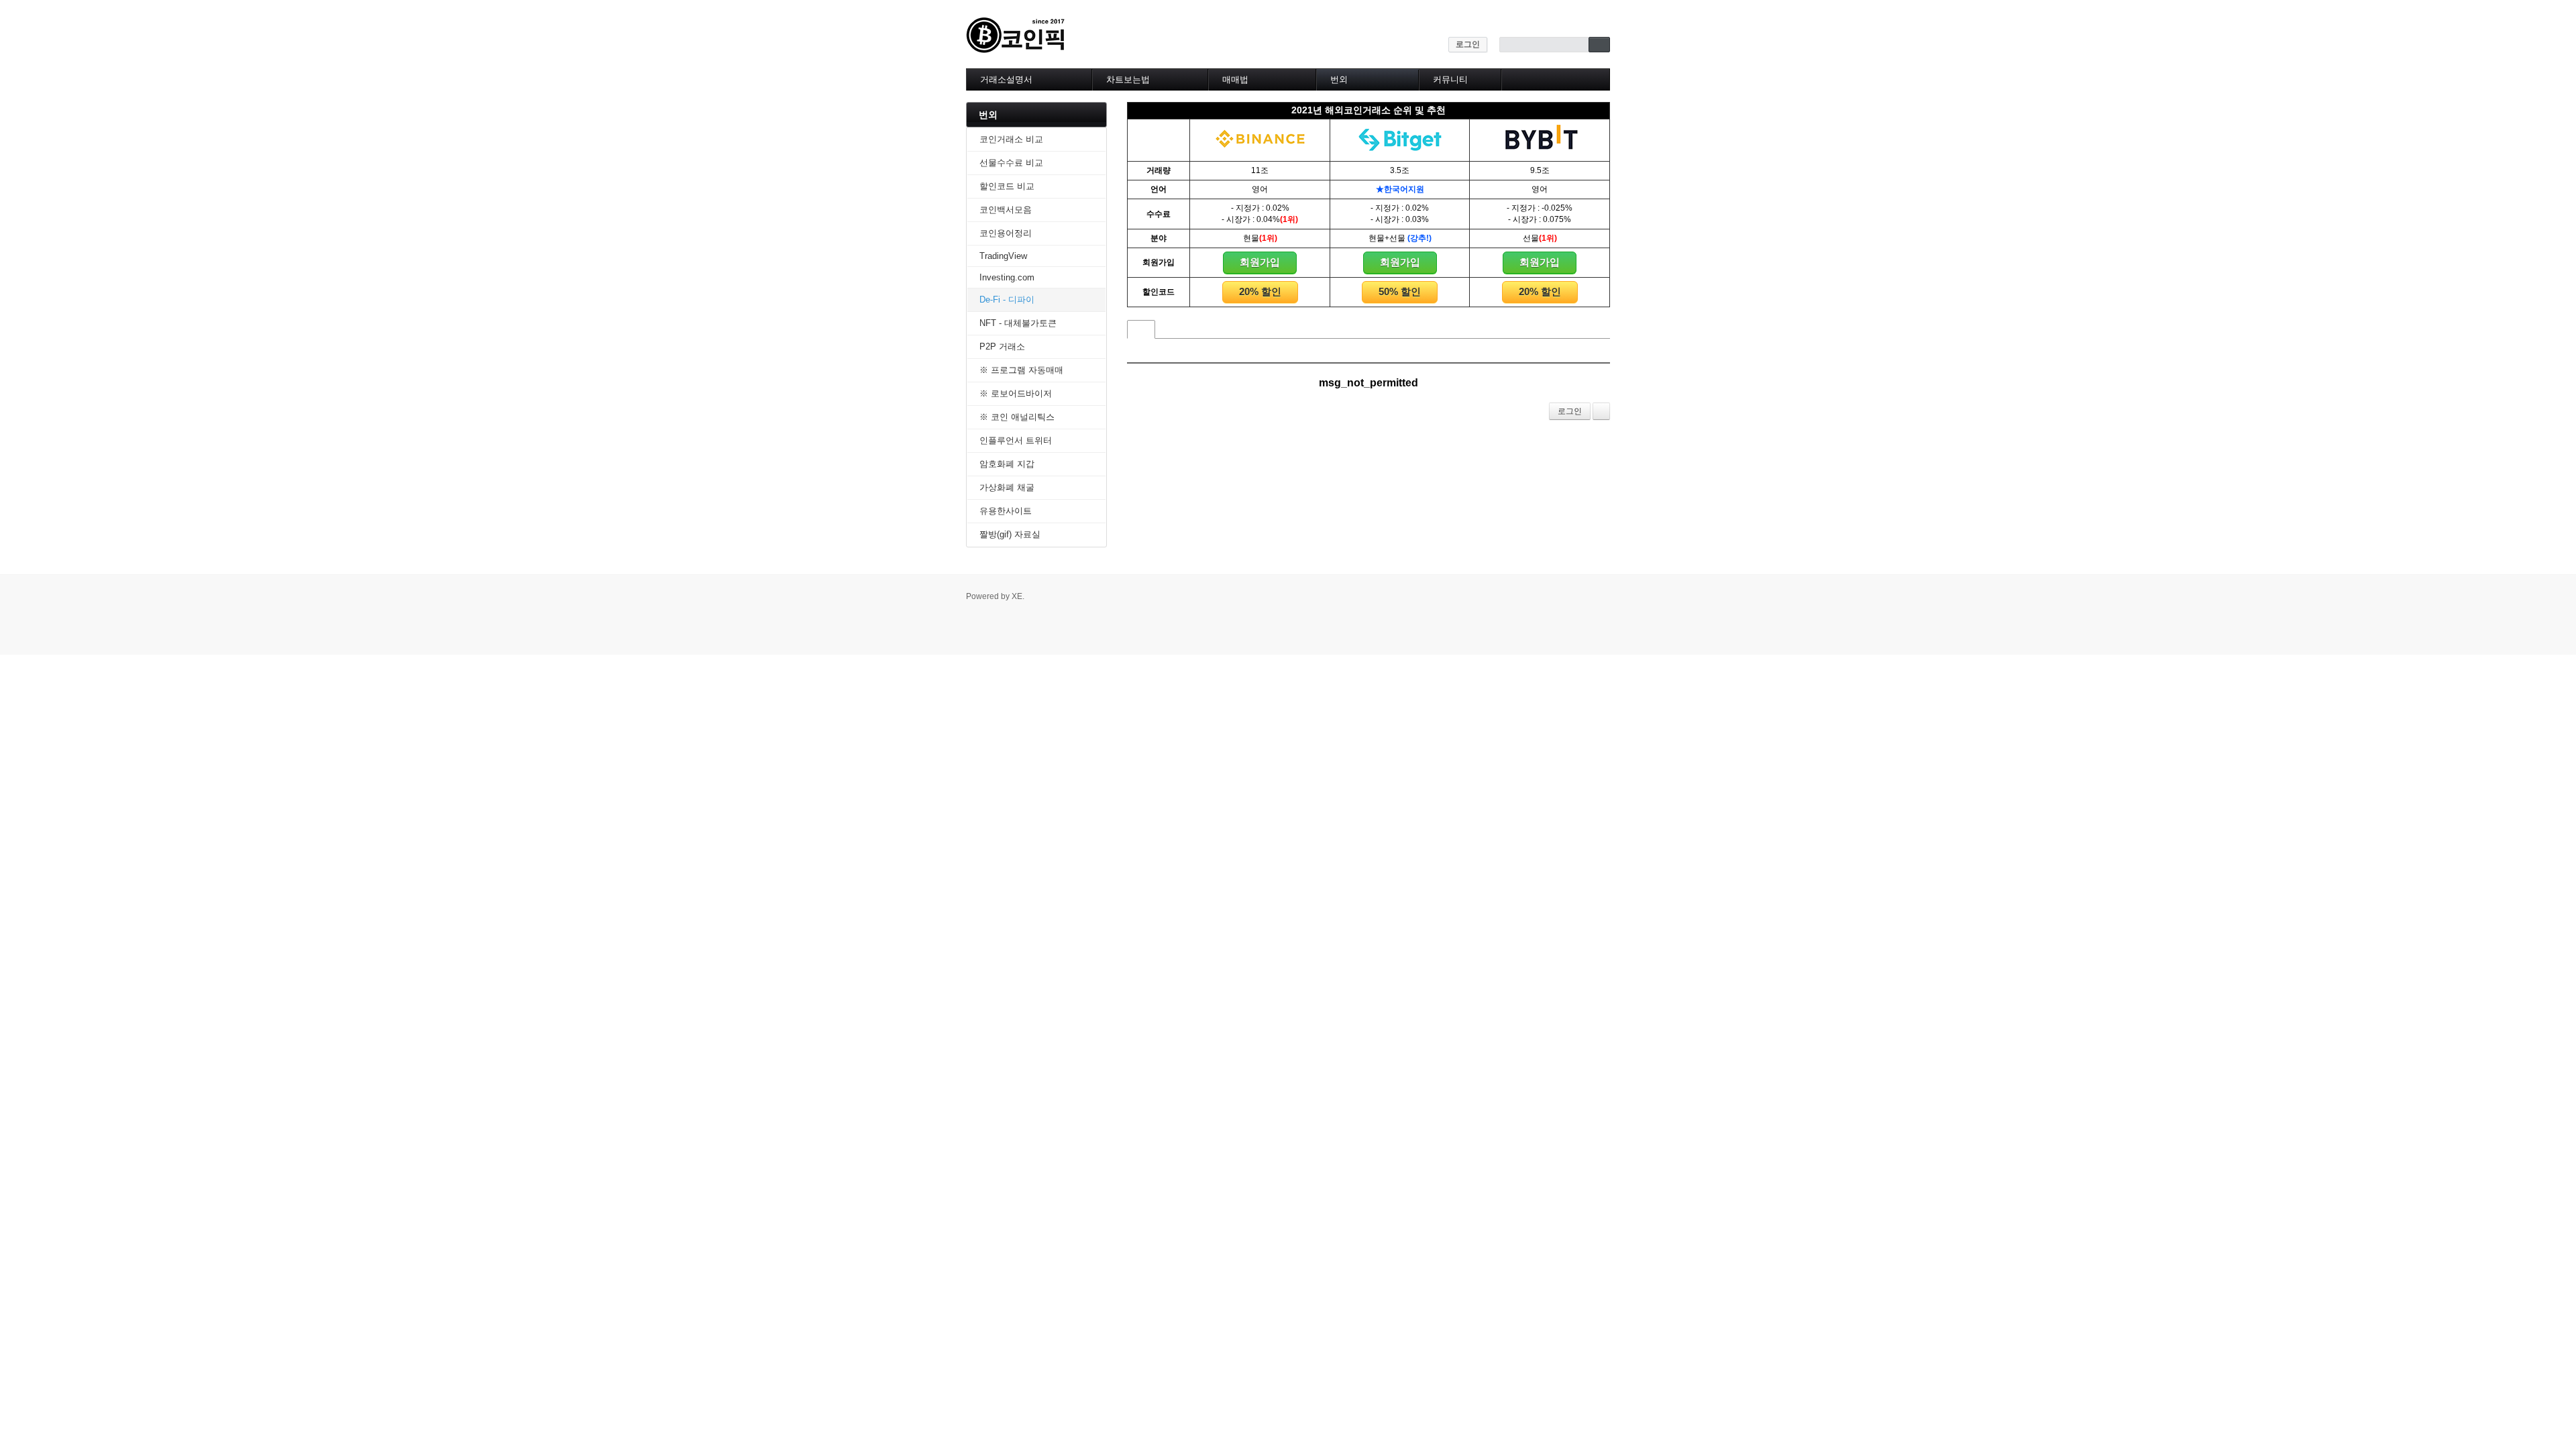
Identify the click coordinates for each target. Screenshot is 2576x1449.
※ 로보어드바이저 (1016, 393)
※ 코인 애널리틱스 (1017, 417)
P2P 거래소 (1002, 346)
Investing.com (1007, 277)
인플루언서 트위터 (1016, 440)
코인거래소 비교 (1011, 139)
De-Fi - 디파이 (1007, 300)
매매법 (1235, 79)
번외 (1339, 79)
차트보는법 (1128, 79)
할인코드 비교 (1007, 186)
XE (1017, 596)
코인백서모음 (1006, 210)
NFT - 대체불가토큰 (1018, 323)
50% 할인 (1400, 291)
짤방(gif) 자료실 (1010, 534)
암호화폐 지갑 (1007, 464)
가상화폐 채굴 (1007, 487)
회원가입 (1260, 262)
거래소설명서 (1006, 79)
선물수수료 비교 (1011, 163)
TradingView (1003, 256)
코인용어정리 (1006, 233)
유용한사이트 (1006, 511)
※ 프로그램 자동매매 (1021, 370)
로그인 (1468, 44)
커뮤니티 (1450, 79)
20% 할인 (1260, 291)
